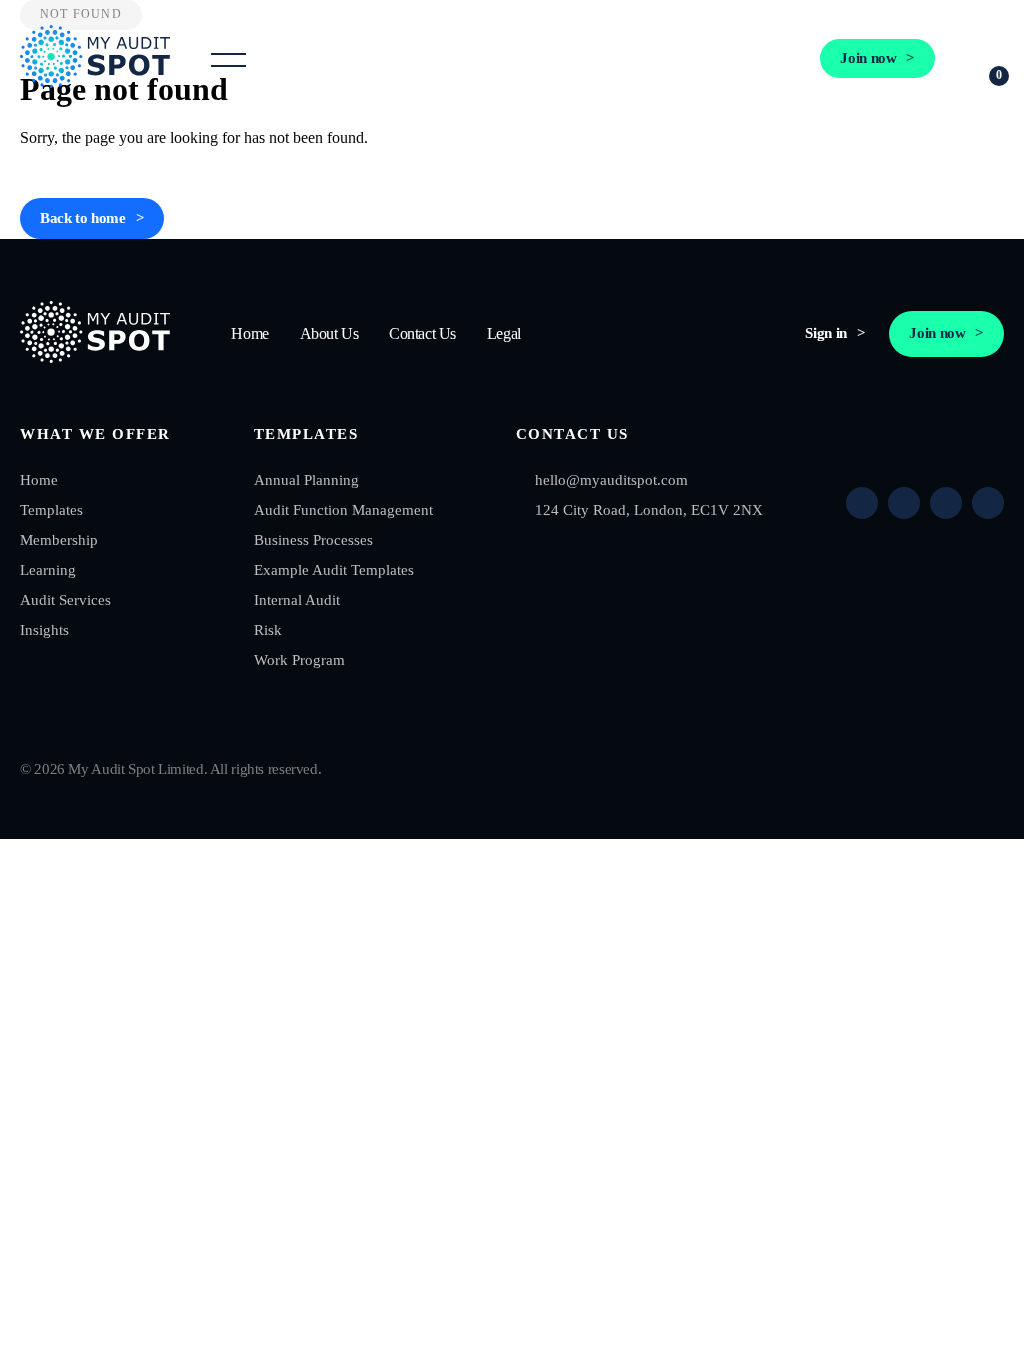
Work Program (299, 660)
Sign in (751, 58)
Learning (48, 570)
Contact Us (422, 333)
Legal (504, 333)
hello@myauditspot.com (611, 480)
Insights (44, 630)
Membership (59, 540)
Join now (868, 58)
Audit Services (65, 600)
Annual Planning (306, 480)
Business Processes (313, 540)
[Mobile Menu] (228, 58)
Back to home (83, 218)
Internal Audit (297, 600)
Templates (51, 510)
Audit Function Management (343, 510)
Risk (268, 630)
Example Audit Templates (334, 570)
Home (249, 333)
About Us (329, 333)
